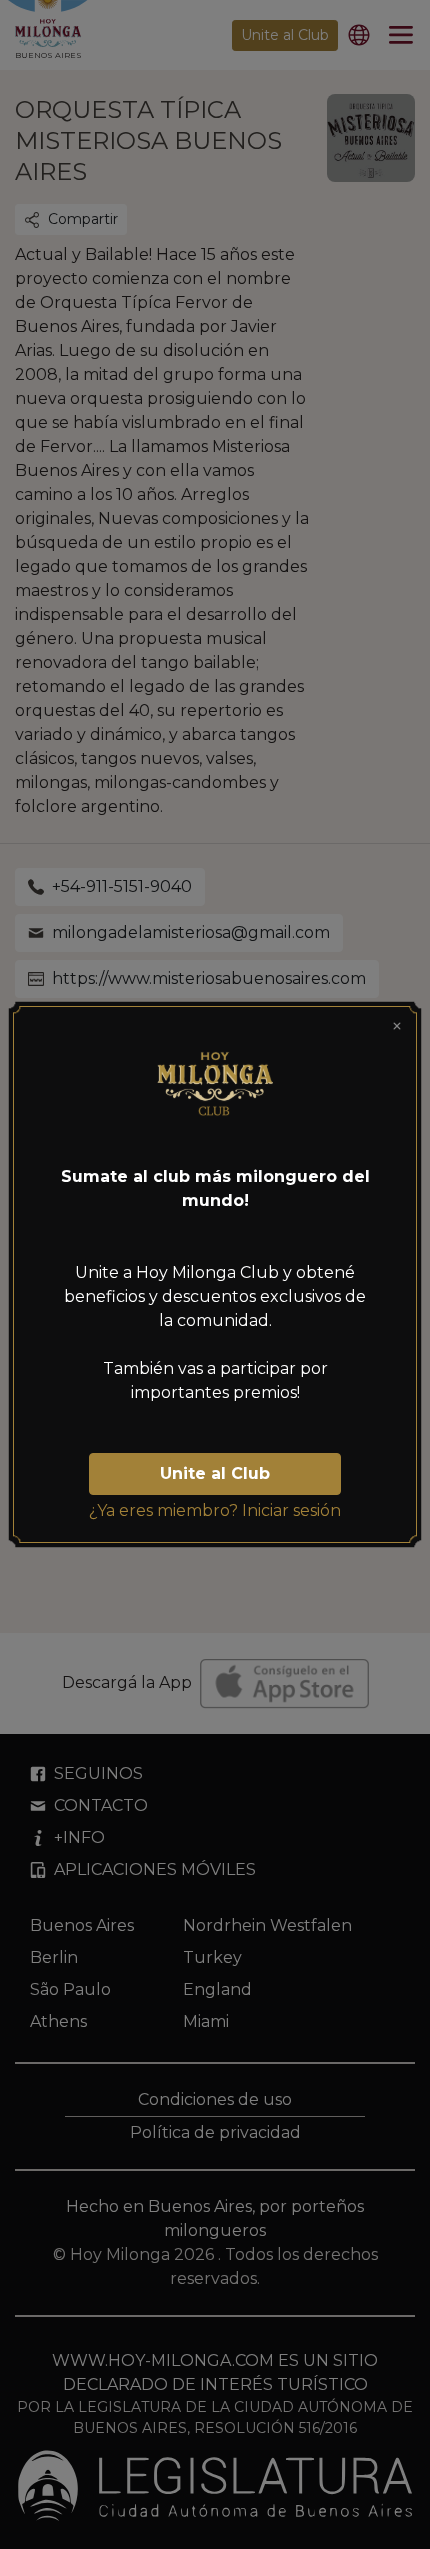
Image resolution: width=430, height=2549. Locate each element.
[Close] (397, 1026)
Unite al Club (215, 1473)
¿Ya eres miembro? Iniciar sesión (215, 1510)
